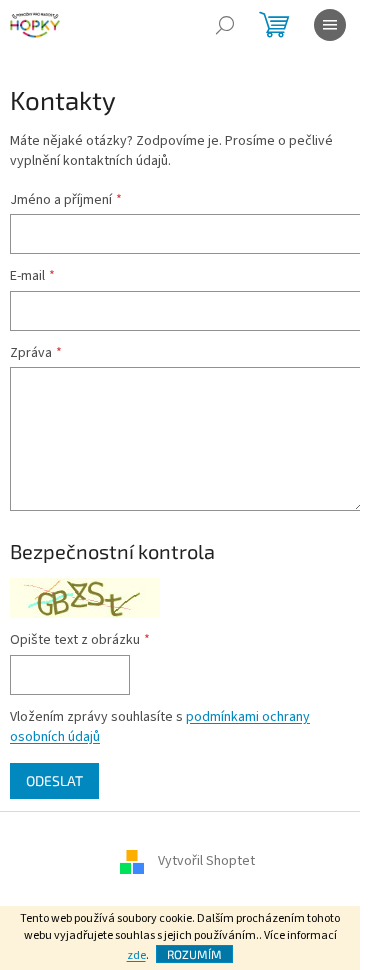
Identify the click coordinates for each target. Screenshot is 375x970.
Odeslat (54, 780)
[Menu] (330, 25)
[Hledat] (225, 25)
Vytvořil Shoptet (206, 862)
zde (136, 955)
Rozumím (194, 954)
